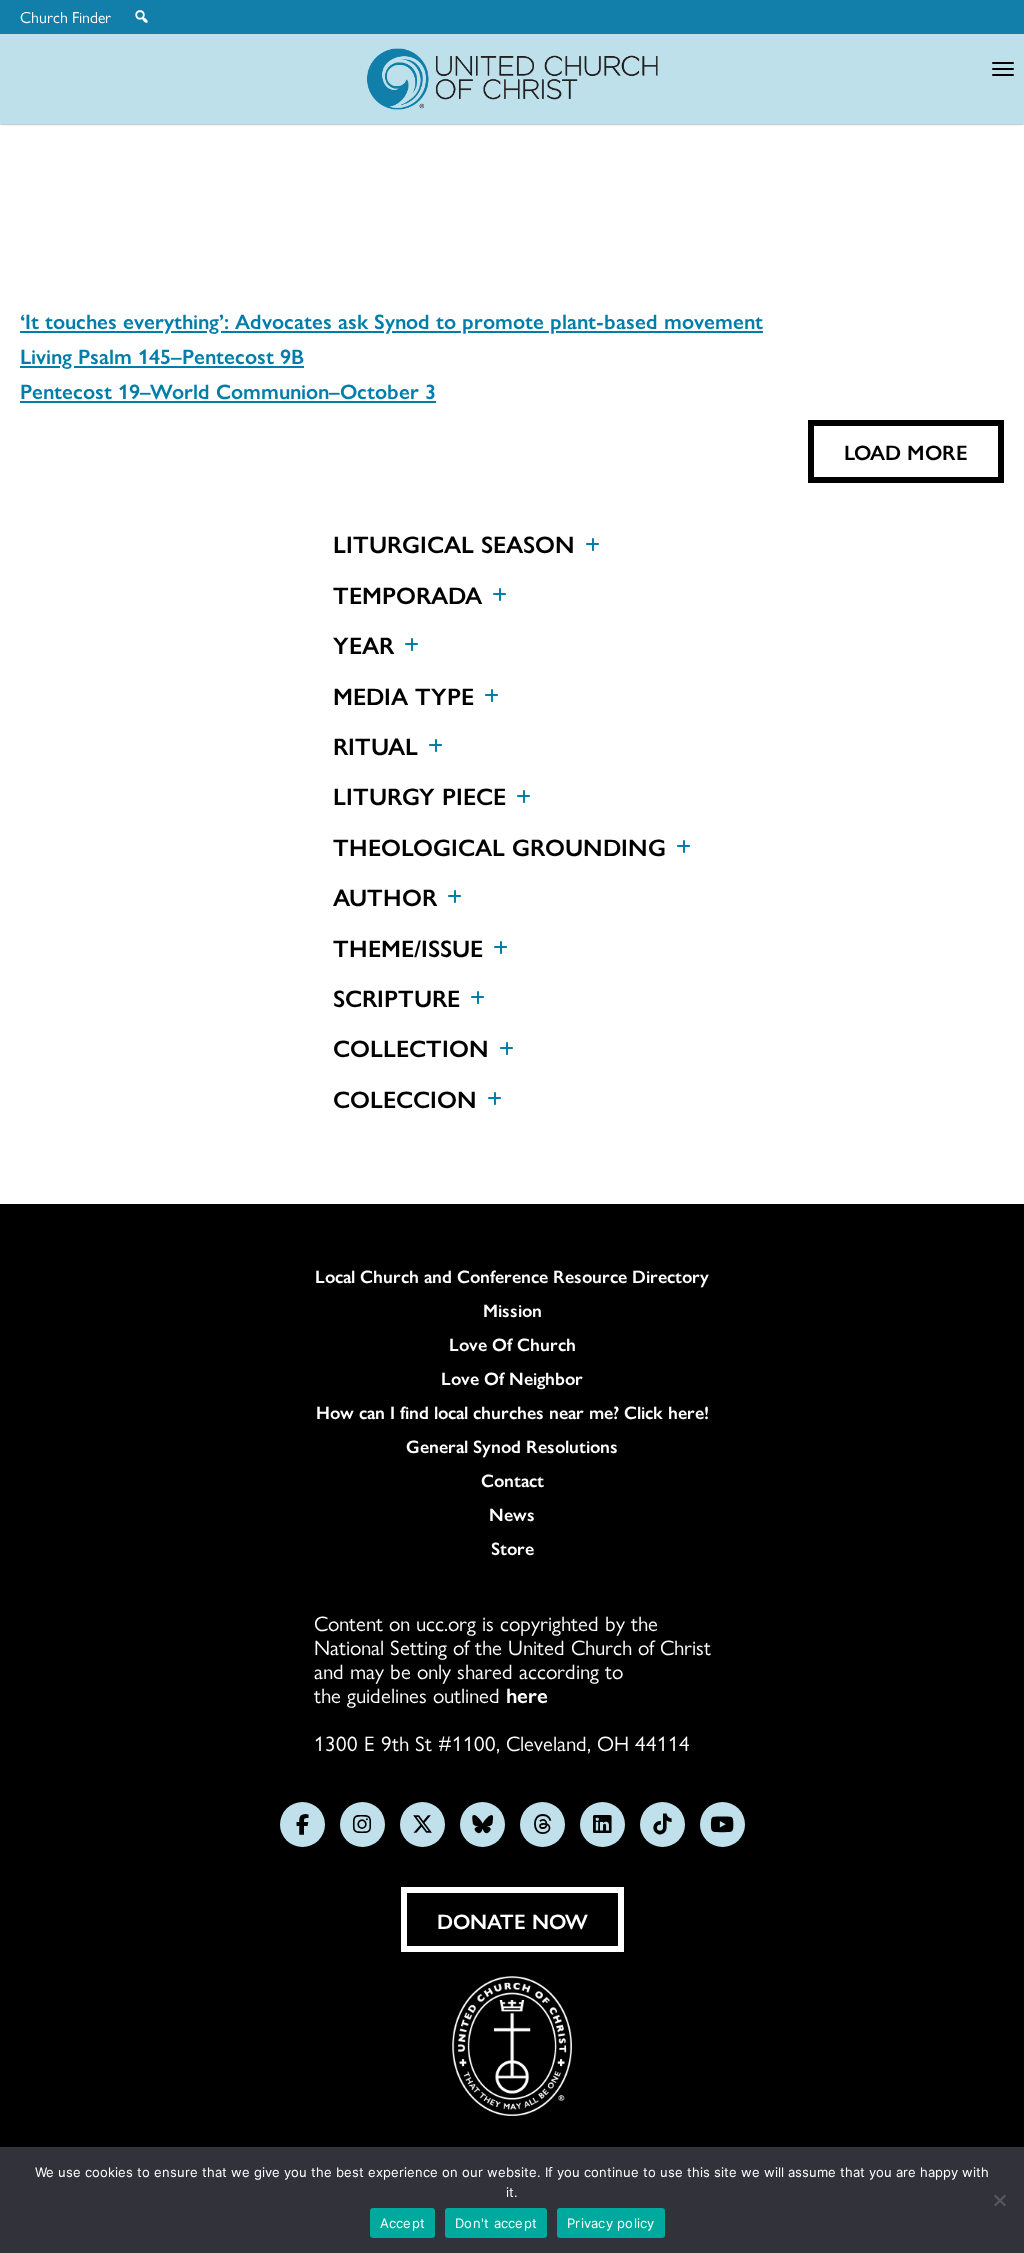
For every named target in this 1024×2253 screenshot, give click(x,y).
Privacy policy (611, 2223)
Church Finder (65, 17)
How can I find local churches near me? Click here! (512, 1412)
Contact (512, 1480)
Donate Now (512, 1920)
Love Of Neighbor (512, 1378)
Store (512, 1548)
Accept (403, 2223)
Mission (512, 1310)
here (527, 1694)
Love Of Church (512, 1344)
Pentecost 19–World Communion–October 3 (228, 390)
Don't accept (496, 2223)
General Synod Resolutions (512, 1446)
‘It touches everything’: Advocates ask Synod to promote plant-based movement (391, 320)
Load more (906, 451)
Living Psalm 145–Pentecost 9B (162, 355)
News (512, 1514)
